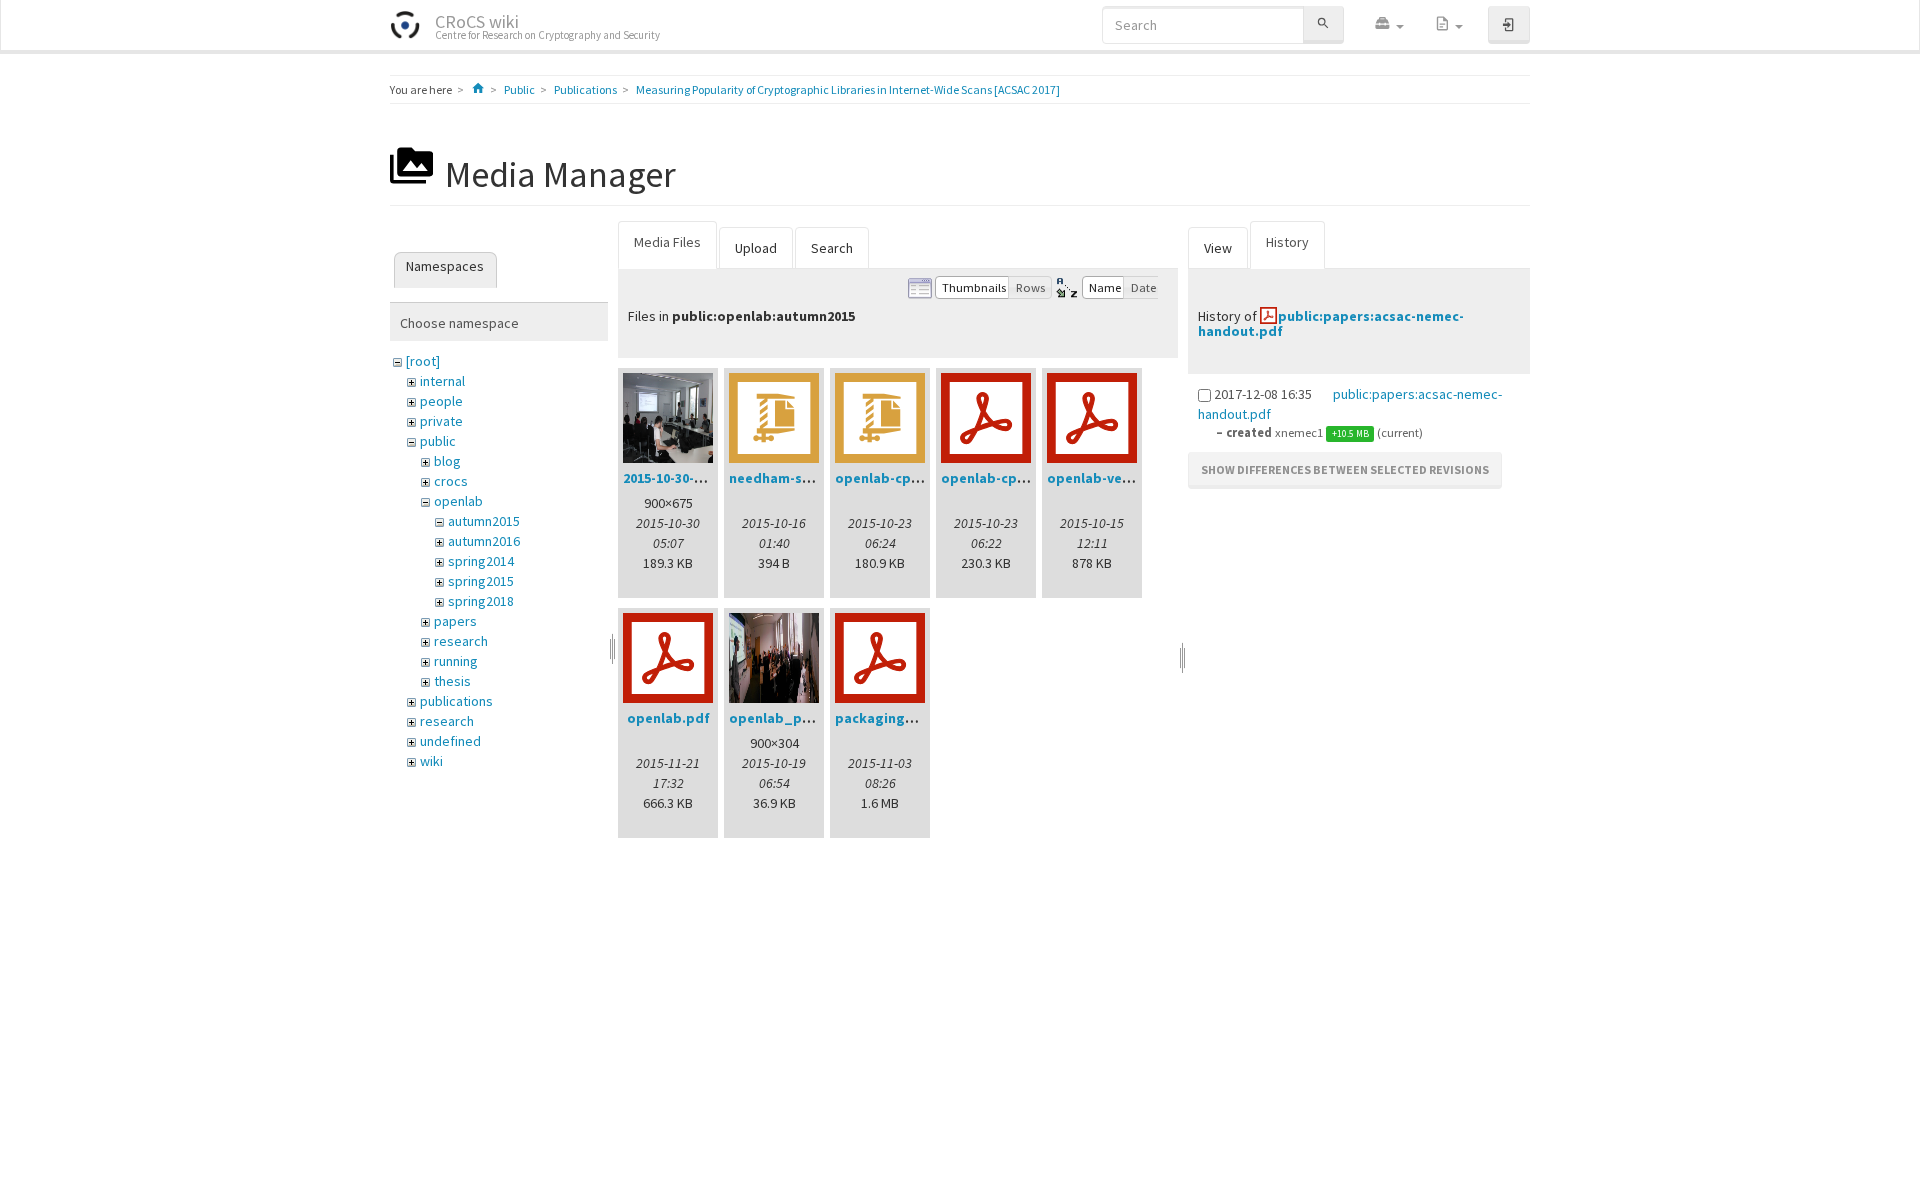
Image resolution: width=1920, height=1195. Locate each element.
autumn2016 (484, 541)
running (456, 661)
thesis (452, 681)
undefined (450, 741)
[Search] (1323, 24)
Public (519, 89)
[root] (423, 361)
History (1287, 242)
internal (442, 381)
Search (832, 248)
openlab (458, 501)
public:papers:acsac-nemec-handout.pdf (1331, 323)
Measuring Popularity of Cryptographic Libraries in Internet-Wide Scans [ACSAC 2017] (848, 89)
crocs (451, 481)
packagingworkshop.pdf (917, 718)
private (441, 421)
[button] (1389, 25)
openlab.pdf (668, 718)
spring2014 (481, 561)
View (1218, 248)
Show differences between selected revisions (1345, 469)
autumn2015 (484, 521)
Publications (585, 89)
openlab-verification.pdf (1130, 478)
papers (455, 621)
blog (447, 461)
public (438, 441)
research (461, 641)
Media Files (667, 242)
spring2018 (481, 601)
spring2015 (481, 581)
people (441, 401)
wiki (431, 761)
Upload (756, 248)
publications (456, 701)
